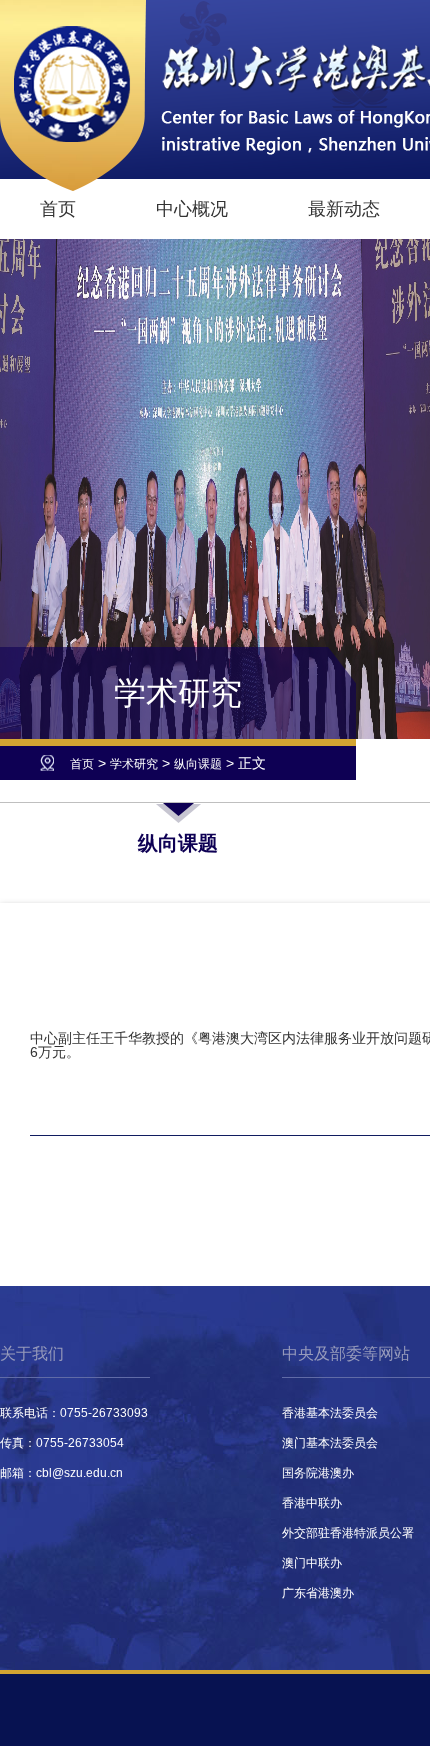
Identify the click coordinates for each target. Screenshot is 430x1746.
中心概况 (192, 209)
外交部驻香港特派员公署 (348, 1533)
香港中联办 (312, 1503)
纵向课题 (198, 764)
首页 (58, 209)
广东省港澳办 (318, 1593)
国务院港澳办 (318, 1473)
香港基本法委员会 (330, 1413)
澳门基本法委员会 (330, 1443)
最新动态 (344, 209)
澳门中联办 (312, 1563)
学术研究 (134, 764)
